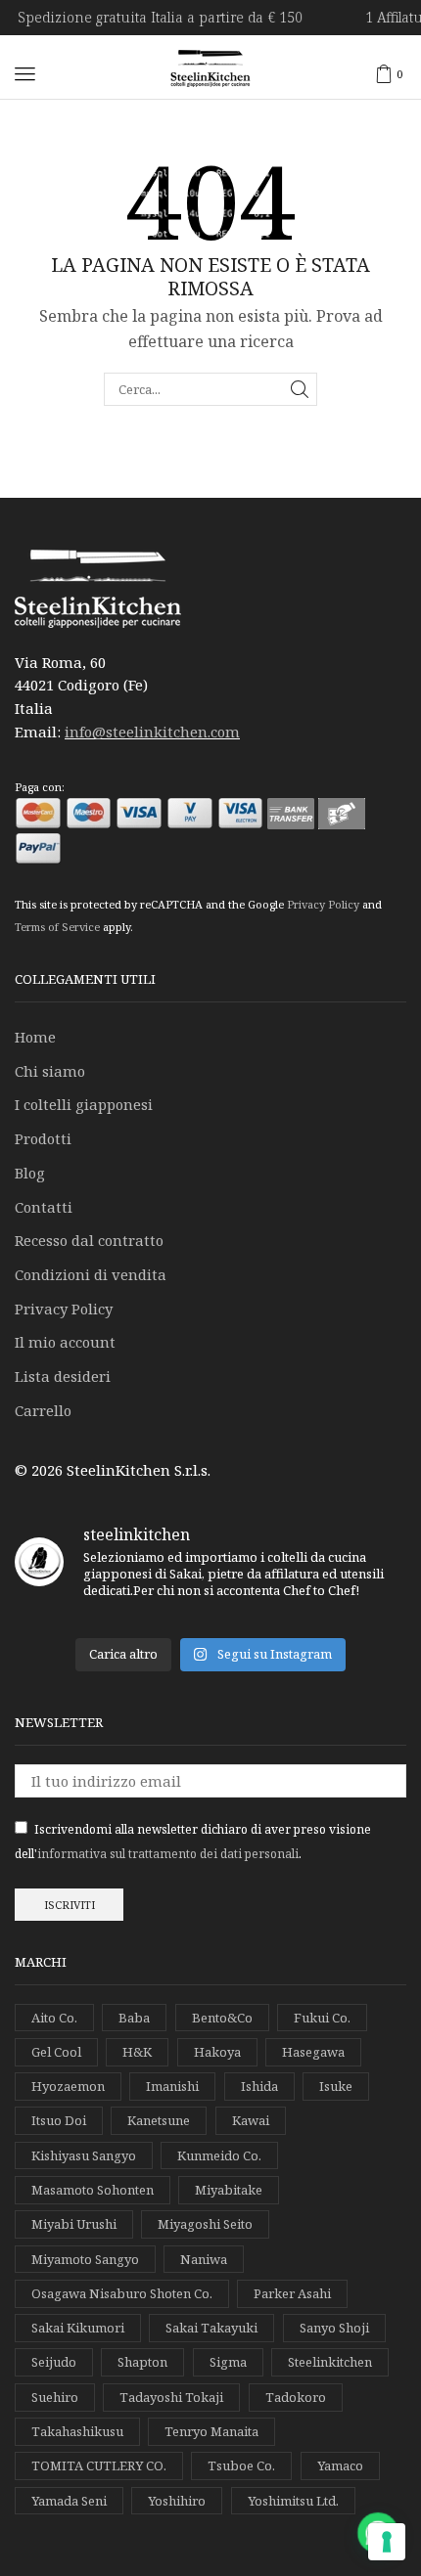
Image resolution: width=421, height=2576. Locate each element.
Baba (134, 2018)
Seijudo (54, 2362)
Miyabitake (229, 2190)
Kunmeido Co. (219, 2155)
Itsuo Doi (59, 2120)
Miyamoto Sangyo (85, 2259)
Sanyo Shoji (334, 2328)
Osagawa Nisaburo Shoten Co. (122, 2293)
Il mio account (65, 1342)
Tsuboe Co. (241, 2465)
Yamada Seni (69, 2501)
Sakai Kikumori (78, 2328)
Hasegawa (313, 2052)
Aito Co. (54, 2018)
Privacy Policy (323, 904)
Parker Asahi (292, 2293)
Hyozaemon (68, 2086)
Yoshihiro (177, 2501)
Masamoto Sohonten (93, 2190)
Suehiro (55, 2397)
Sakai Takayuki (211, 2328)
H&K (137, 2052)
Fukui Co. (322, 2018)
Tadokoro (296, 2397)
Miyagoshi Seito (205, 2224)
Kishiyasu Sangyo (84, 2155)
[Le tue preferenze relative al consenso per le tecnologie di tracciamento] (387, 2542)
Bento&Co (222, 2018)
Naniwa (204, 2259)
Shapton (142, 2362)
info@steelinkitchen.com (152, 732)
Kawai (251, 2120)
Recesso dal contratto (89, 1240)
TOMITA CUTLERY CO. (99, 2465)
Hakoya (217, 2052)
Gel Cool (56, 2052)
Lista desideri (63, 1376)
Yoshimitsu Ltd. (293, 2501)
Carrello (43, 1410)
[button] (25, 74)
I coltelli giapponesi (84, 1104)
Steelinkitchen (330, 2362)
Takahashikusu (77, 2431)
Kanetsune (159, 2120)
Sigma (228, 2362)
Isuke (336, 2086)
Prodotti (43, 1138)
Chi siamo (50, 1071)
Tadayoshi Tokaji (171, 2397)
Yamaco (340, 2465)
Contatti (44, 1207)
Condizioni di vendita (91, 1274)
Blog (30, 1173)
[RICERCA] (300, 389)
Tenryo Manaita (211, 2431)
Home (35, 1037)
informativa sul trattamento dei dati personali (168, 1854)
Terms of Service (57, 927)
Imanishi (172, 2086)
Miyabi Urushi (74, 2224)
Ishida (259, 2086)
